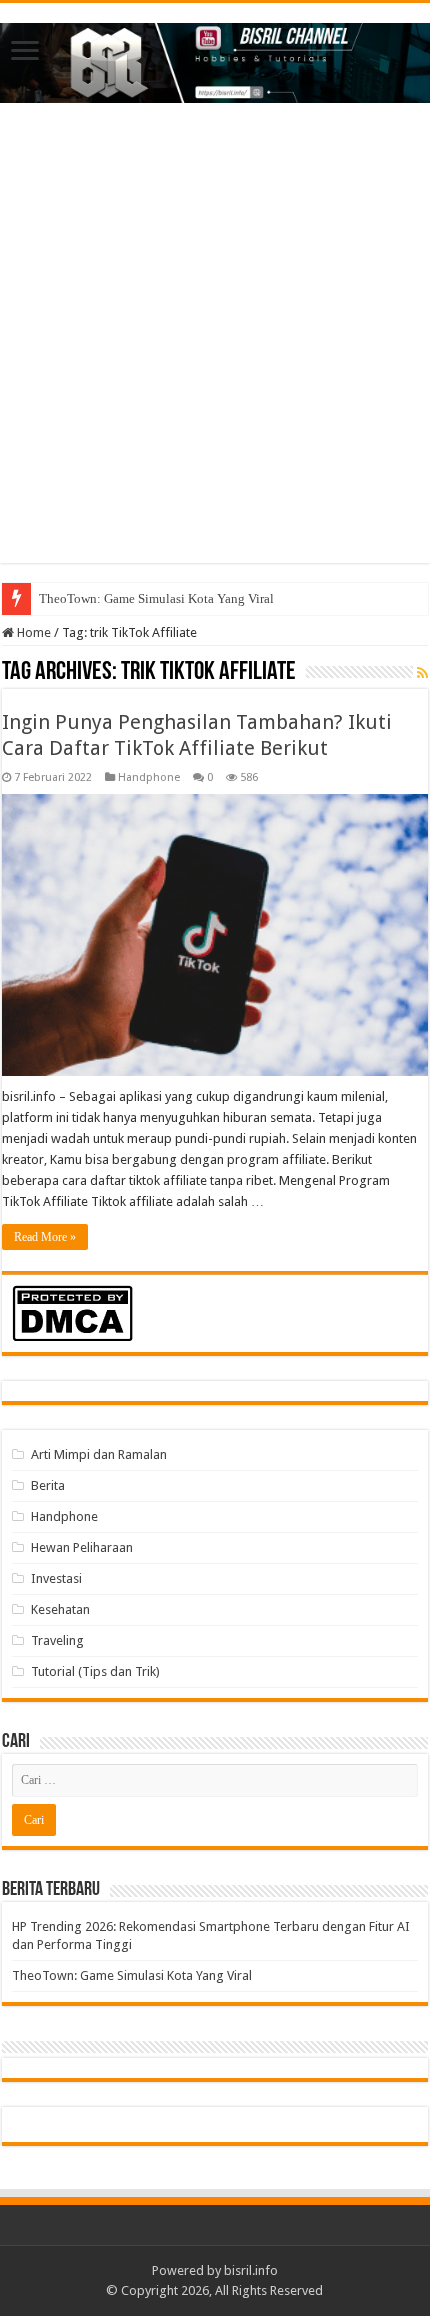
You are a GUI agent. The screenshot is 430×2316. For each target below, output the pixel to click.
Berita (48, 1485)
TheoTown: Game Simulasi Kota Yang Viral (156, 598)
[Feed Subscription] (422, 673)
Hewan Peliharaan (82, 1547)
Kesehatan (60, 1609)
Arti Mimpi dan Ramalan (99, 1454)
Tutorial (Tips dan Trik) (95, 1671)
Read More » (45, 1237)
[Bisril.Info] (215, 59)
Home (32, 632)
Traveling (57, 1640)
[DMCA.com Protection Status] (72, 1312)
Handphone (149, 777)
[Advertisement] (215, 348)
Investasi (56, 1578)
